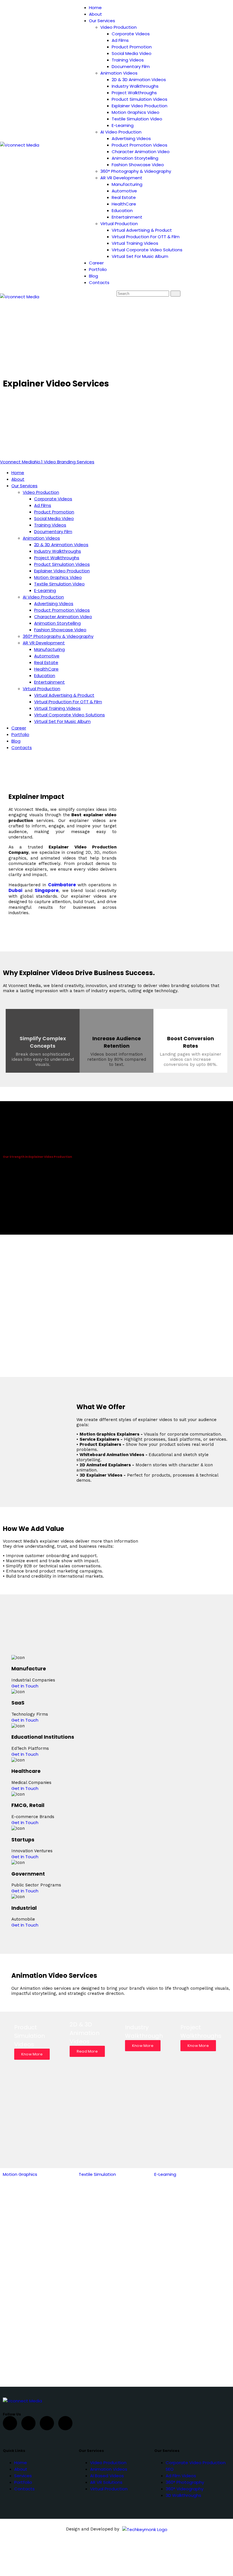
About (21, 2469)
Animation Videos (109, 2469)
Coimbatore (63, 885)
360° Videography (185, 2489)
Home (21, 2463)
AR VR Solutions (106, 2482)
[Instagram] (28, 2423)
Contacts (24, 2489)
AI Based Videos (107, 2476)
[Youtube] (47, 2423)
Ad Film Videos (181, 2476)
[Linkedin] (65, 2423)
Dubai (15, 890)
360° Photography (185, 2482)
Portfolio (23, 2482)
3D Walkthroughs (183, 2495)
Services (23, 2476)
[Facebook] (10, 2423)
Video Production (108, 2463)
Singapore (47, 890)
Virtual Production (109, 2489)
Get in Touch (25, 1686)
